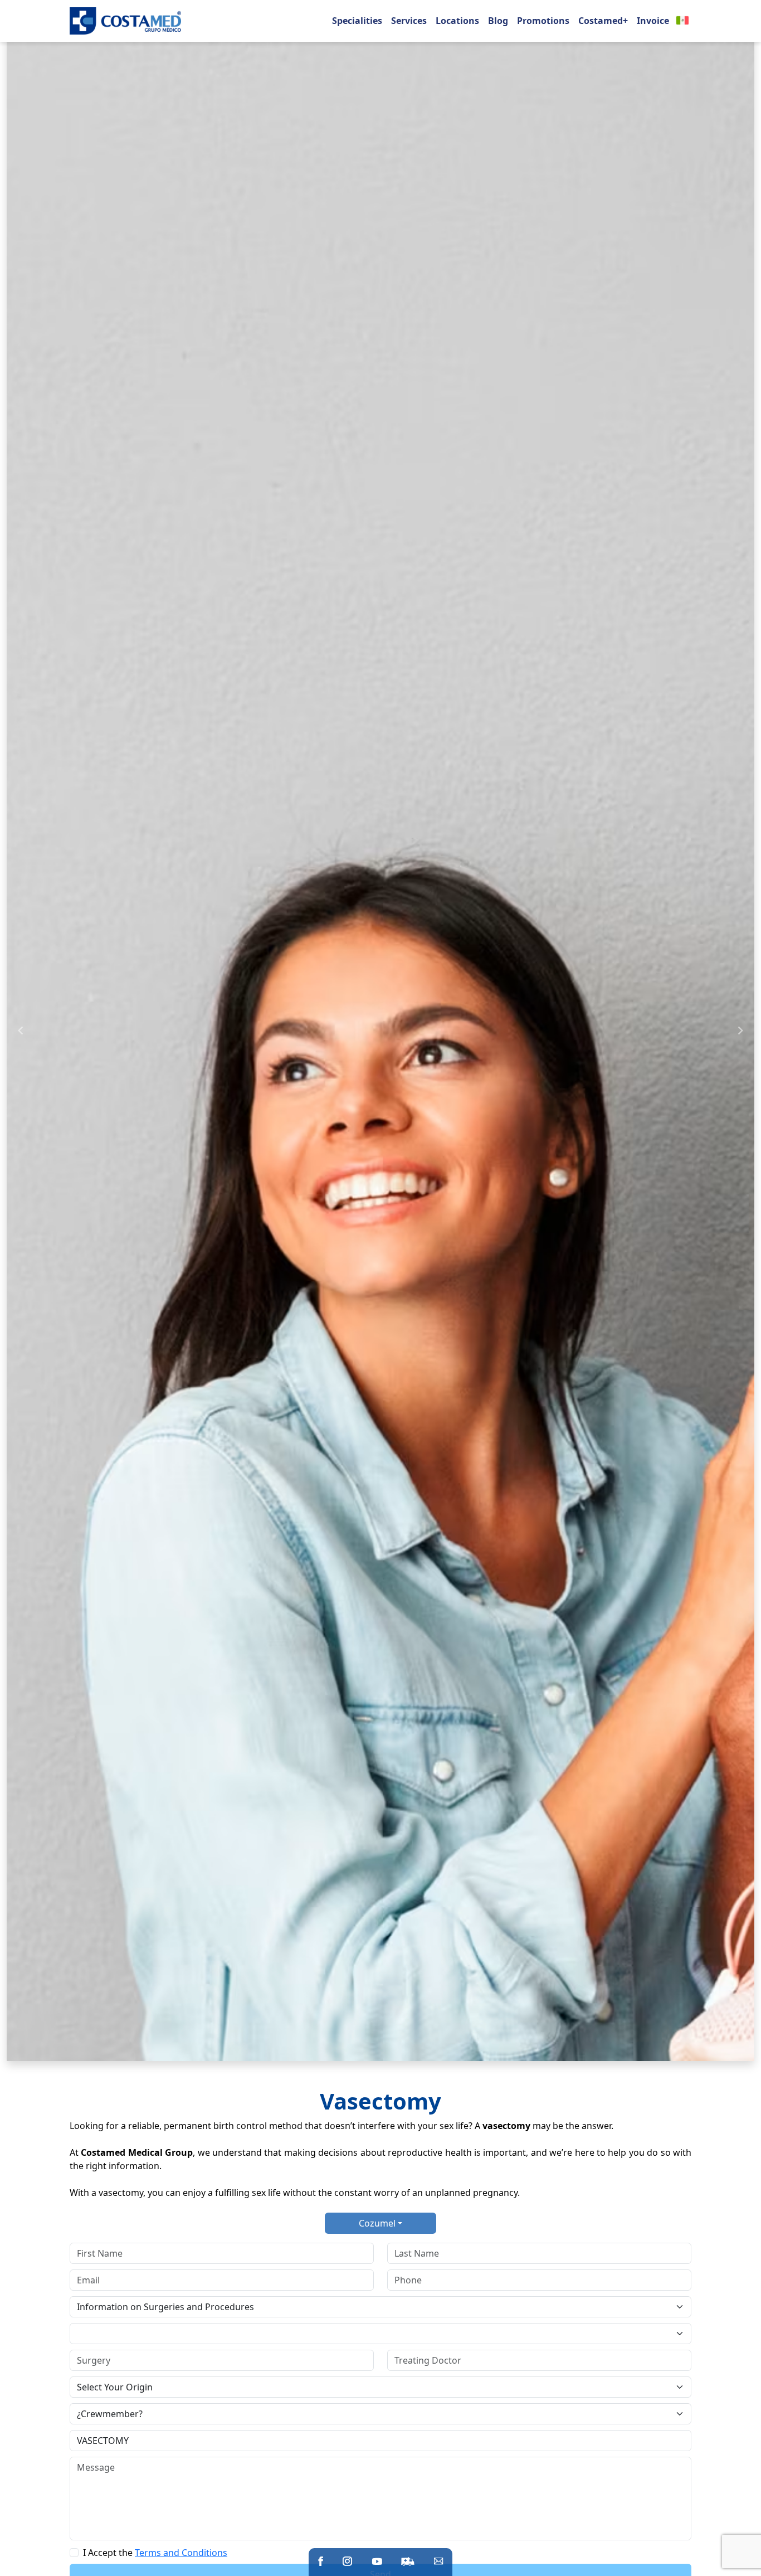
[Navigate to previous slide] (21, 1031)
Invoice (653, 21)
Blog (498, 21)
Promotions (543, 21)
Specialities (357, 21)
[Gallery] (380, 1031)
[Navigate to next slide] (740, 1031)
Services (409, 21)
